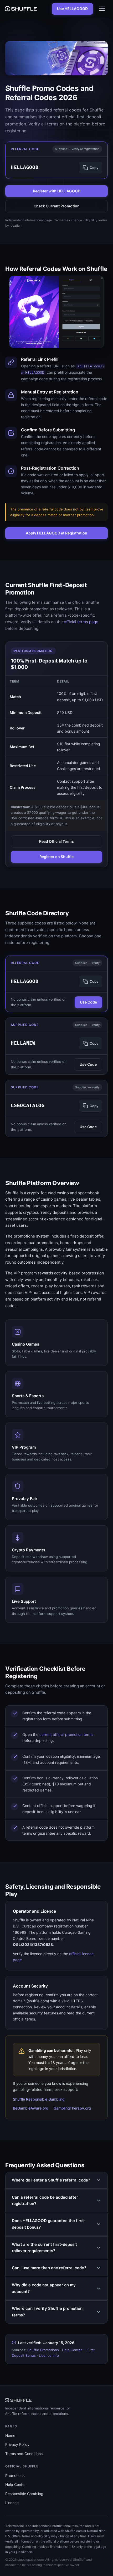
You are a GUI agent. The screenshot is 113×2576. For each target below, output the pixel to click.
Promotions (15, 2475)
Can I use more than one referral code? (49, 2268)
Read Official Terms (56, 841)
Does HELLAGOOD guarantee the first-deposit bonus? (49, 2224)
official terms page (81, 622)
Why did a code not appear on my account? (44, 2288)
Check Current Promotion (57, 206)
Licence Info (49, 2355)
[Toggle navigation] (102, 9)
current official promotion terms (66, 1734)
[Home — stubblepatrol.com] (21, 9)
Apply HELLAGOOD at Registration (56, 533)
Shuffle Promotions (43, 2350)
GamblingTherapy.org (72, 2108)
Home (10, 2435)
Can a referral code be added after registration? (45, 2200)
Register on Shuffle (56, 857)
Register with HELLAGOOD (57, 191)
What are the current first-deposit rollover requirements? (44, 2248)
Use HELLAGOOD (72, 9)
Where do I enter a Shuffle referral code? (51, 2180)
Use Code (88, 1002)
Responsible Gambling (24, 2494)
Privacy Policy (17, 2444)
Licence (12, 2503)
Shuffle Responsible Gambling (39, 2099)
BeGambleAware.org (31, 2108)
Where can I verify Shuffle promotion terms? (47, 2312)
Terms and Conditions (24, 2454)
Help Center (16, 2484)
